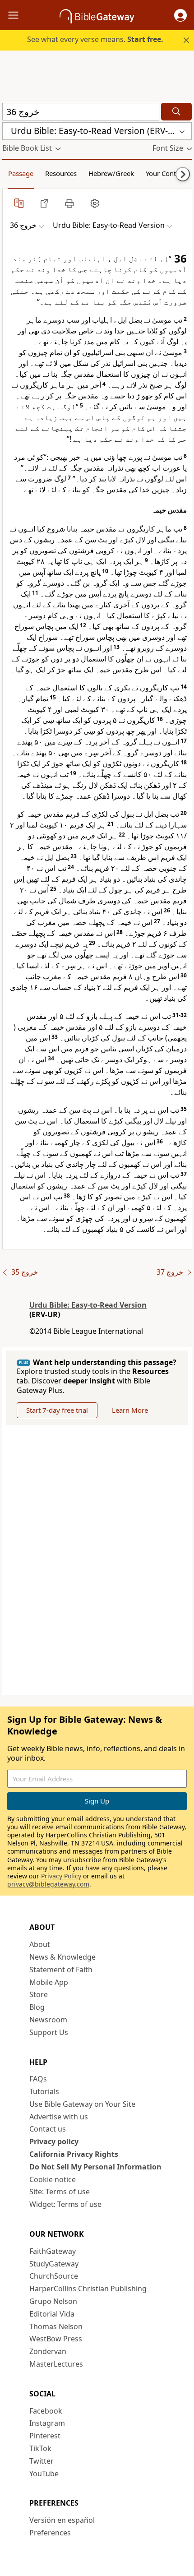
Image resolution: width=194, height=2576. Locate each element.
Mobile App (49, 1982)
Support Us (49, 2032)
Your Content (166, 173)
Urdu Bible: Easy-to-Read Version (88, 1305)
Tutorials (44, 2091)
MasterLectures (56, 2364)
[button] (180, 15)
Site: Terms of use (60, 2192)
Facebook (46, 2411)
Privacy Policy (61, 1876)
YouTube (44, 2474)
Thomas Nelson (56, 2326)
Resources (61, 173)
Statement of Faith (61, 1970)
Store (39, 1994)
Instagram (47, 2423)
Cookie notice (53, 2179)
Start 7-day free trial (57, 1410)
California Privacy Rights (74, 2154)
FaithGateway (53, 2251)
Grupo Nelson (53, 2301)
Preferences (50, 2533)
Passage (21, 173)
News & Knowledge (62, 1957)
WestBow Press (56, 2339)
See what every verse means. (95, 39)
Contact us (48, 2129)
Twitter (42, 2461)
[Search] (176, 112)
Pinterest (45, 2436)
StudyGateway (54, 2264)
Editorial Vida (52, 2314)
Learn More (130, 1410)
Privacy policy (54, 2141)
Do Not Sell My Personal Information (95, 2167)
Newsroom (48, 2020)
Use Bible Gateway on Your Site (82, 2104)
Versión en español (62, 2520)
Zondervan (48, 2351)
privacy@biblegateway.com (48, 1884)
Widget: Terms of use (65, 2204)
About (40, 1944)
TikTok (40, 2448)
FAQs (38, 2079)
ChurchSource (54, 2276)
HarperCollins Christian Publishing (88, 2289)
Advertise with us (59, 2117)
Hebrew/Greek (111, 173)
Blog (37, 2007)
